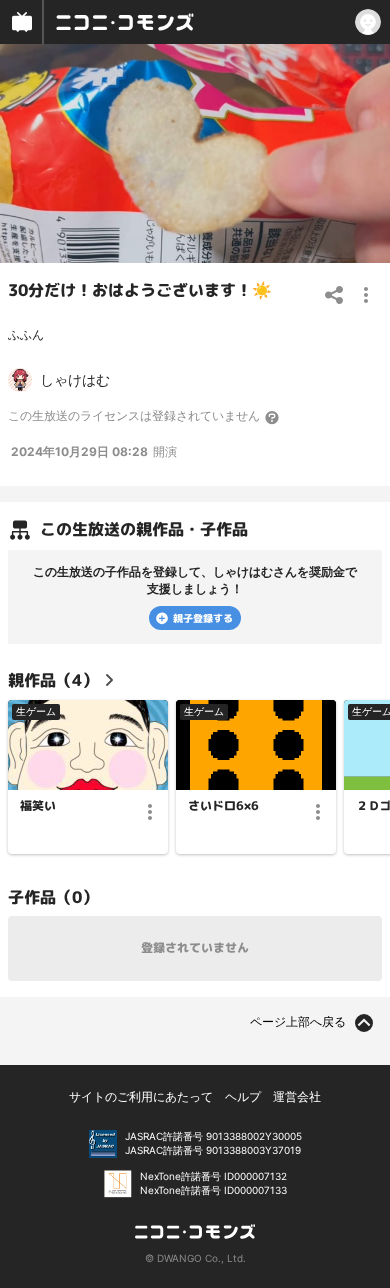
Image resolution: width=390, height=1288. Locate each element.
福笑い (38, 806)
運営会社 (297, 1096)
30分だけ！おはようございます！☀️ (140, 290)
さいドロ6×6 (223, 806)
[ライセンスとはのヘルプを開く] (273, 417)
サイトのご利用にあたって (141, 1096)
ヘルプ (243, 1096)
